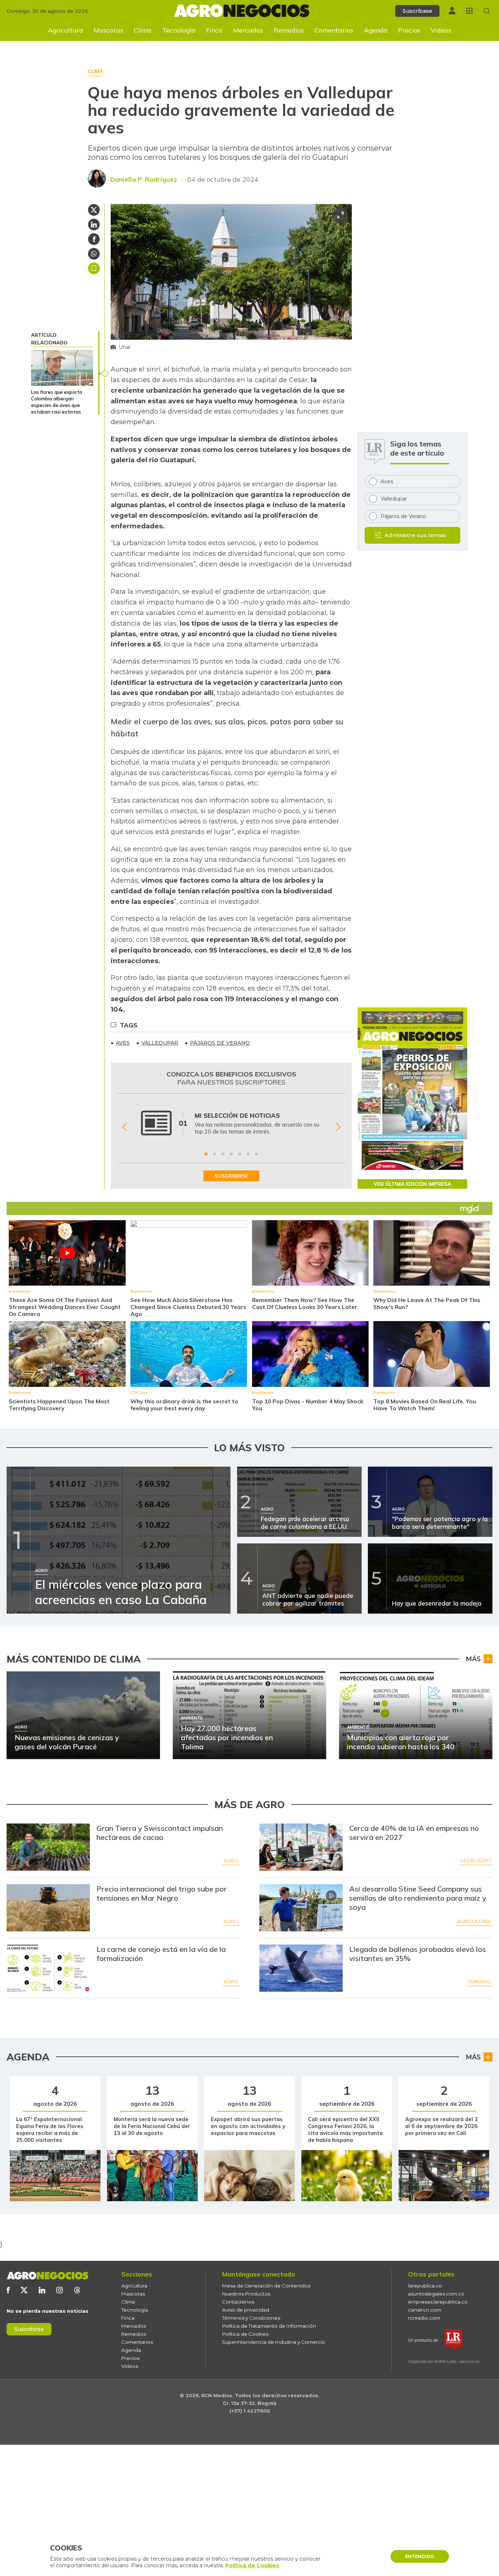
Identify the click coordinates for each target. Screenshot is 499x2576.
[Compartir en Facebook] (94, 239)
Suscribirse (29, 2329)
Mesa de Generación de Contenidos (266, 2286)
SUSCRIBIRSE (231, 1176)
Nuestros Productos (246, 2294)
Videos (441, 30)
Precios (409, 30)
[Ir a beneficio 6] (248, 1154)
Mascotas (108, 30)
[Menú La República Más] (469, 11)
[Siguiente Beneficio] (338, 1127)
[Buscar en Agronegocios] (487, 11)
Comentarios (334, 30)
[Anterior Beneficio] (124, 1127)
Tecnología (179, 30)
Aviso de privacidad (246, 2310)
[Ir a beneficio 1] (206, 1154)
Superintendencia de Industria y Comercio (274, 2342)
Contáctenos (238, 2302)
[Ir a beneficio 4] (231, 1154)
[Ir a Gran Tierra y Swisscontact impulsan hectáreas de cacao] (48, 1847)
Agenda (376, 30)
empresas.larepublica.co (438, 2302)
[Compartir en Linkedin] (94, 225)
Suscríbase (417, 11)
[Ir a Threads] (77, 2290)
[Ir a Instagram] (60, 2290)
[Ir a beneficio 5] (240, 1154)
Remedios (289, 30)
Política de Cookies (245, 2334)
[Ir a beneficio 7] (256, 1154)
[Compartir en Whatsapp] (94, 254)
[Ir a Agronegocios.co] (47, 2276)
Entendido (420, 2556)
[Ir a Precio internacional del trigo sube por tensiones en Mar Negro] (48, 1908)
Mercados (248, 30)
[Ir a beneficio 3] (223, 1154)
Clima (143, 30)
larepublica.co (425, 2286)
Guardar (94, 268)
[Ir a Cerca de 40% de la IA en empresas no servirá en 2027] (301, 1847)
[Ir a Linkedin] (42, 2290)
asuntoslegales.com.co (436, 2294)
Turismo (480, 1981)
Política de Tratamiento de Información (269, 2326)
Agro (231, 1860)
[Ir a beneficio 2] (214, 1154)
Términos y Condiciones (251, 2318)
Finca (214, 30)
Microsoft (476, 1860)
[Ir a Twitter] (24, 2290)
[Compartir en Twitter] (94, 210)
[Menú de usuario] (452, 11)
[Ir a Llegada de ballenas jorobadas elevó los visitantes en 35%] (301, 1968)
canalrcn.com (425, 2310)
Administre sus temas (415, 535)
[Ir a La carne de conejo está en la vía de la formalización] (48, 1968)
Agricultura (66, 30)
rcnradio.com (424, 2318)
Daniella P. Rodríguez (144, 179)
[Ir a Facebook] (8, 2290)
